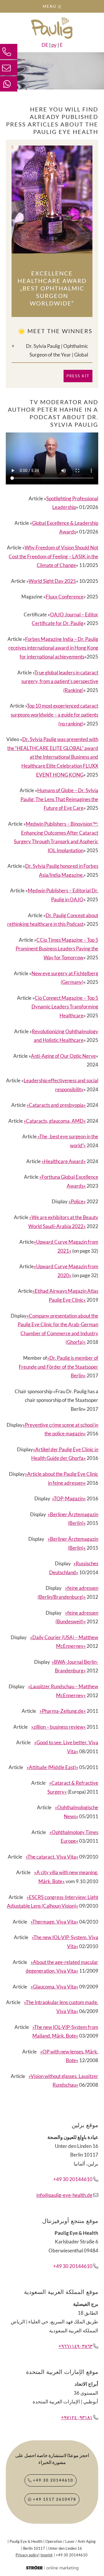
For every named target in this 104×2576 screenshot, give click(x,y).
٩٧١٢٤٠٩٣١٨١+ (77, 2417)
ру (54, 45)
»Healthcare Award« (64, 1161)
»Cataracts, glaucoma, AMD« (55, 1121)
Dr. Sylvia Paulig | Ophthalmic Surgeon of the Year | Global (57, 350)
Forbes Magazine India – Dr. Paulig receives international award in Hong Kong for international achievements (53, 648)
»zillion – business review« (58, 1727)
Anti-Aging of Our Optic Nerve (63, 1056)
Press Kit (78, 376)
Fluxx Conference (65, 597)
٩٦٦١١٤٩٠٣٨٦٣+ (75, 2346)
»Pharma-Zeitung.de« (63, 1711)
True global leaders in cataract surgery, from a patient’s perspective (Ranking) (60, 681)
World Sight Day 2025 (52, 581)
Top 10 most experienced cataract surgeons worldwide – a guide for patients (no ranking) (54, 715)
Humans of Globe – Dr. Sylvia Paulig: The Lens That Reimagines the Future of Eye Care (59, 799)
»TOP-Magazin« (69, 1498)
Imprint (47, 2555)
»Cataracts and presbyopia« (56, 1105)
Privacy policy (27, 2555)
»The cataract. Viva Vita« (52, 1857)
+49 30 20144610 (73, 2179)
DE (45, 45)
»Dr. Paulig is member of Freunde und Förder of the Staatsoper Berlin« (58, 1367)
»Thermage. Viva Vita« (54, 1922)
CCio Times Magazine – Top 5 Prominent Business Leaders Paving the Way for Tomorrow (57, 949)
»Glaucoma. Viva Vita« (54, 1987)
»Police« (77, 1201)
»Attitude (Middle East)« (52, 1767)
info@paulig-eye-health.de (64, 2195)
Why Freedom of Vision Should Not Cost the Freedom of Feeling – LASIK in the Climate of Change (53, 556)
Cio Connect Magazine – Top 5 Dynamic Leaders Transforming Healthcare (65, 1007)
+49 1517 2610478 (54, 2499)
